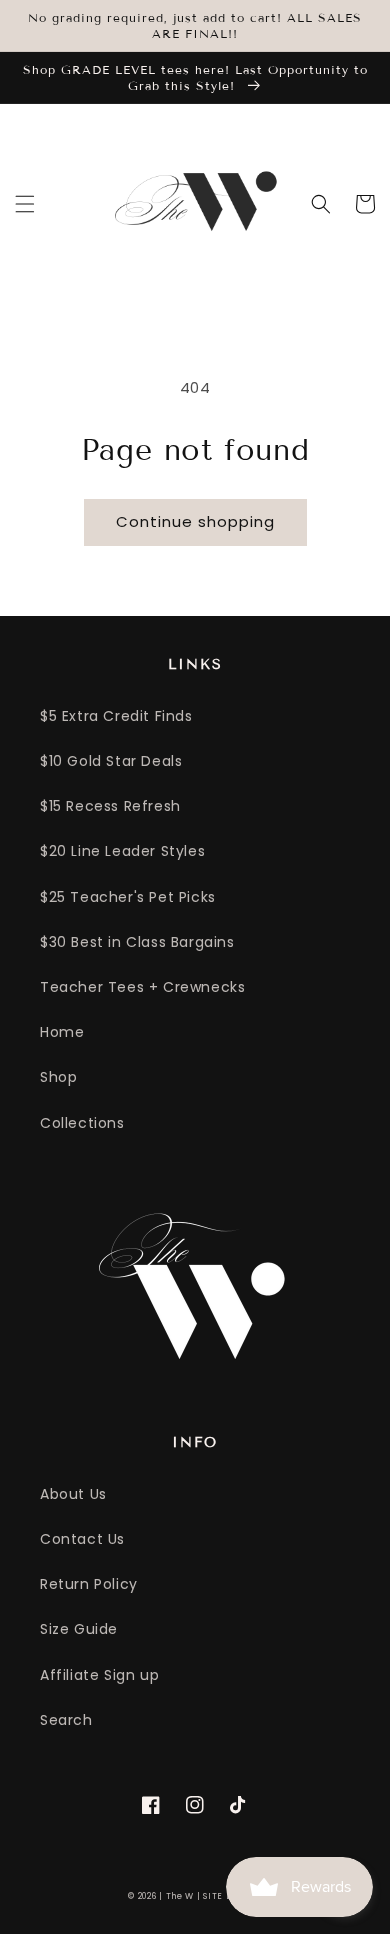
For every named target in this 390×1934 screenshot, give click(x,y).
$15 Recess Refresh (110, 806)
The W (180, 1896)
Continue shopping (195, 521)
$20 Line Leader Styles (122, 851)
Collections (82, 1123)
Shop (58, 1077)
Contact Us (82, 1539)
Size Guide (79, 1629)
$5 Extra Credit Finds (116, 716)
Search (66, 1720)
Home (62, 1032)
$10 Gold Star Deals (111, 761)
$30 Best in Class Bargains (137, 942)
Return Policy (89, 1584)
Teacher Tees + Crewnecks (142, 987)
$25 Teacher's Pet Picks (128, 897)
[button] (25, 204)
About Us (73, 1494)
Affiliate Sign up (99, 1675)
